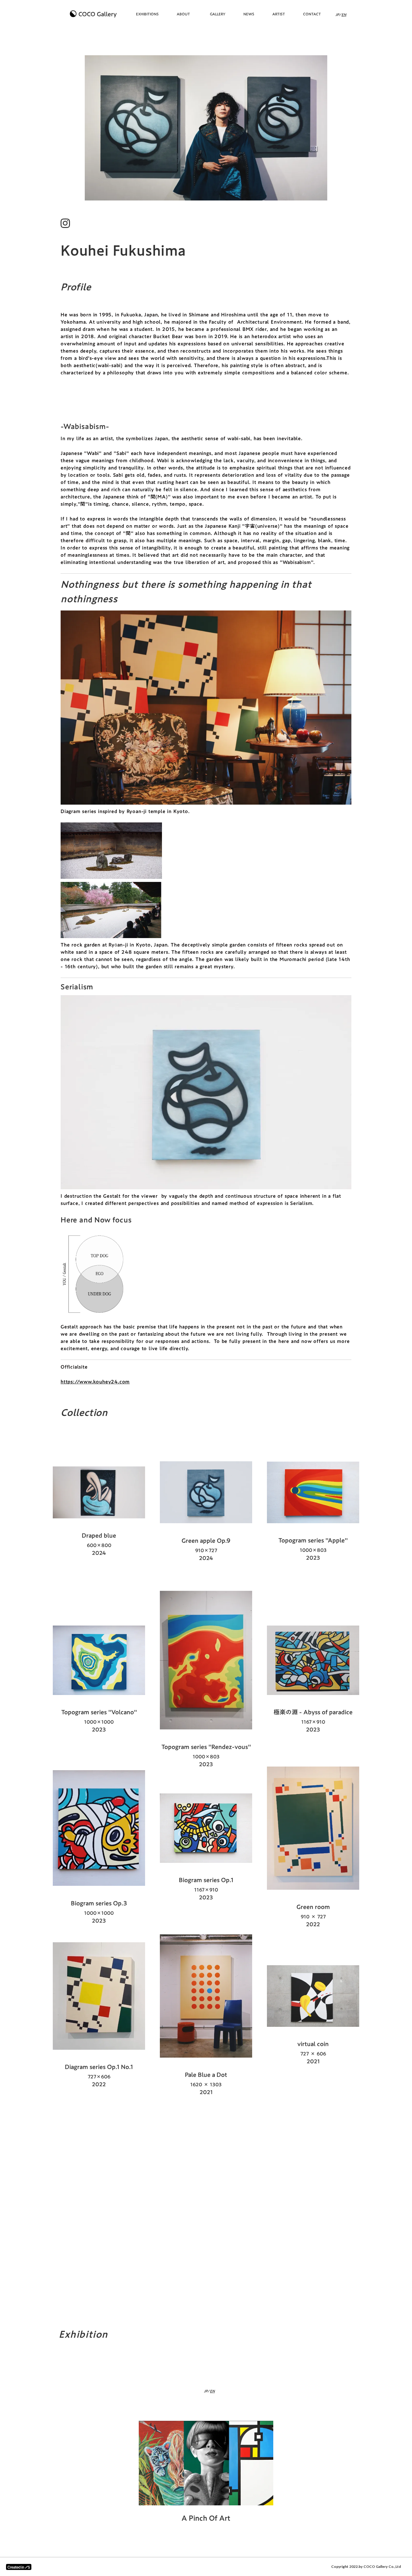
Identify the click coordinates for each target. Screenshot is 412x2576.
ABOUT (183, 14)
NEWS (249, 14)
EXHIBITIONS (147, 14)
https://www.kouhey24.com (95, 1382)
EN (344, 15)
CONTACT (312, 14)
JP (337, 15)
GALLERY (218, 14)
